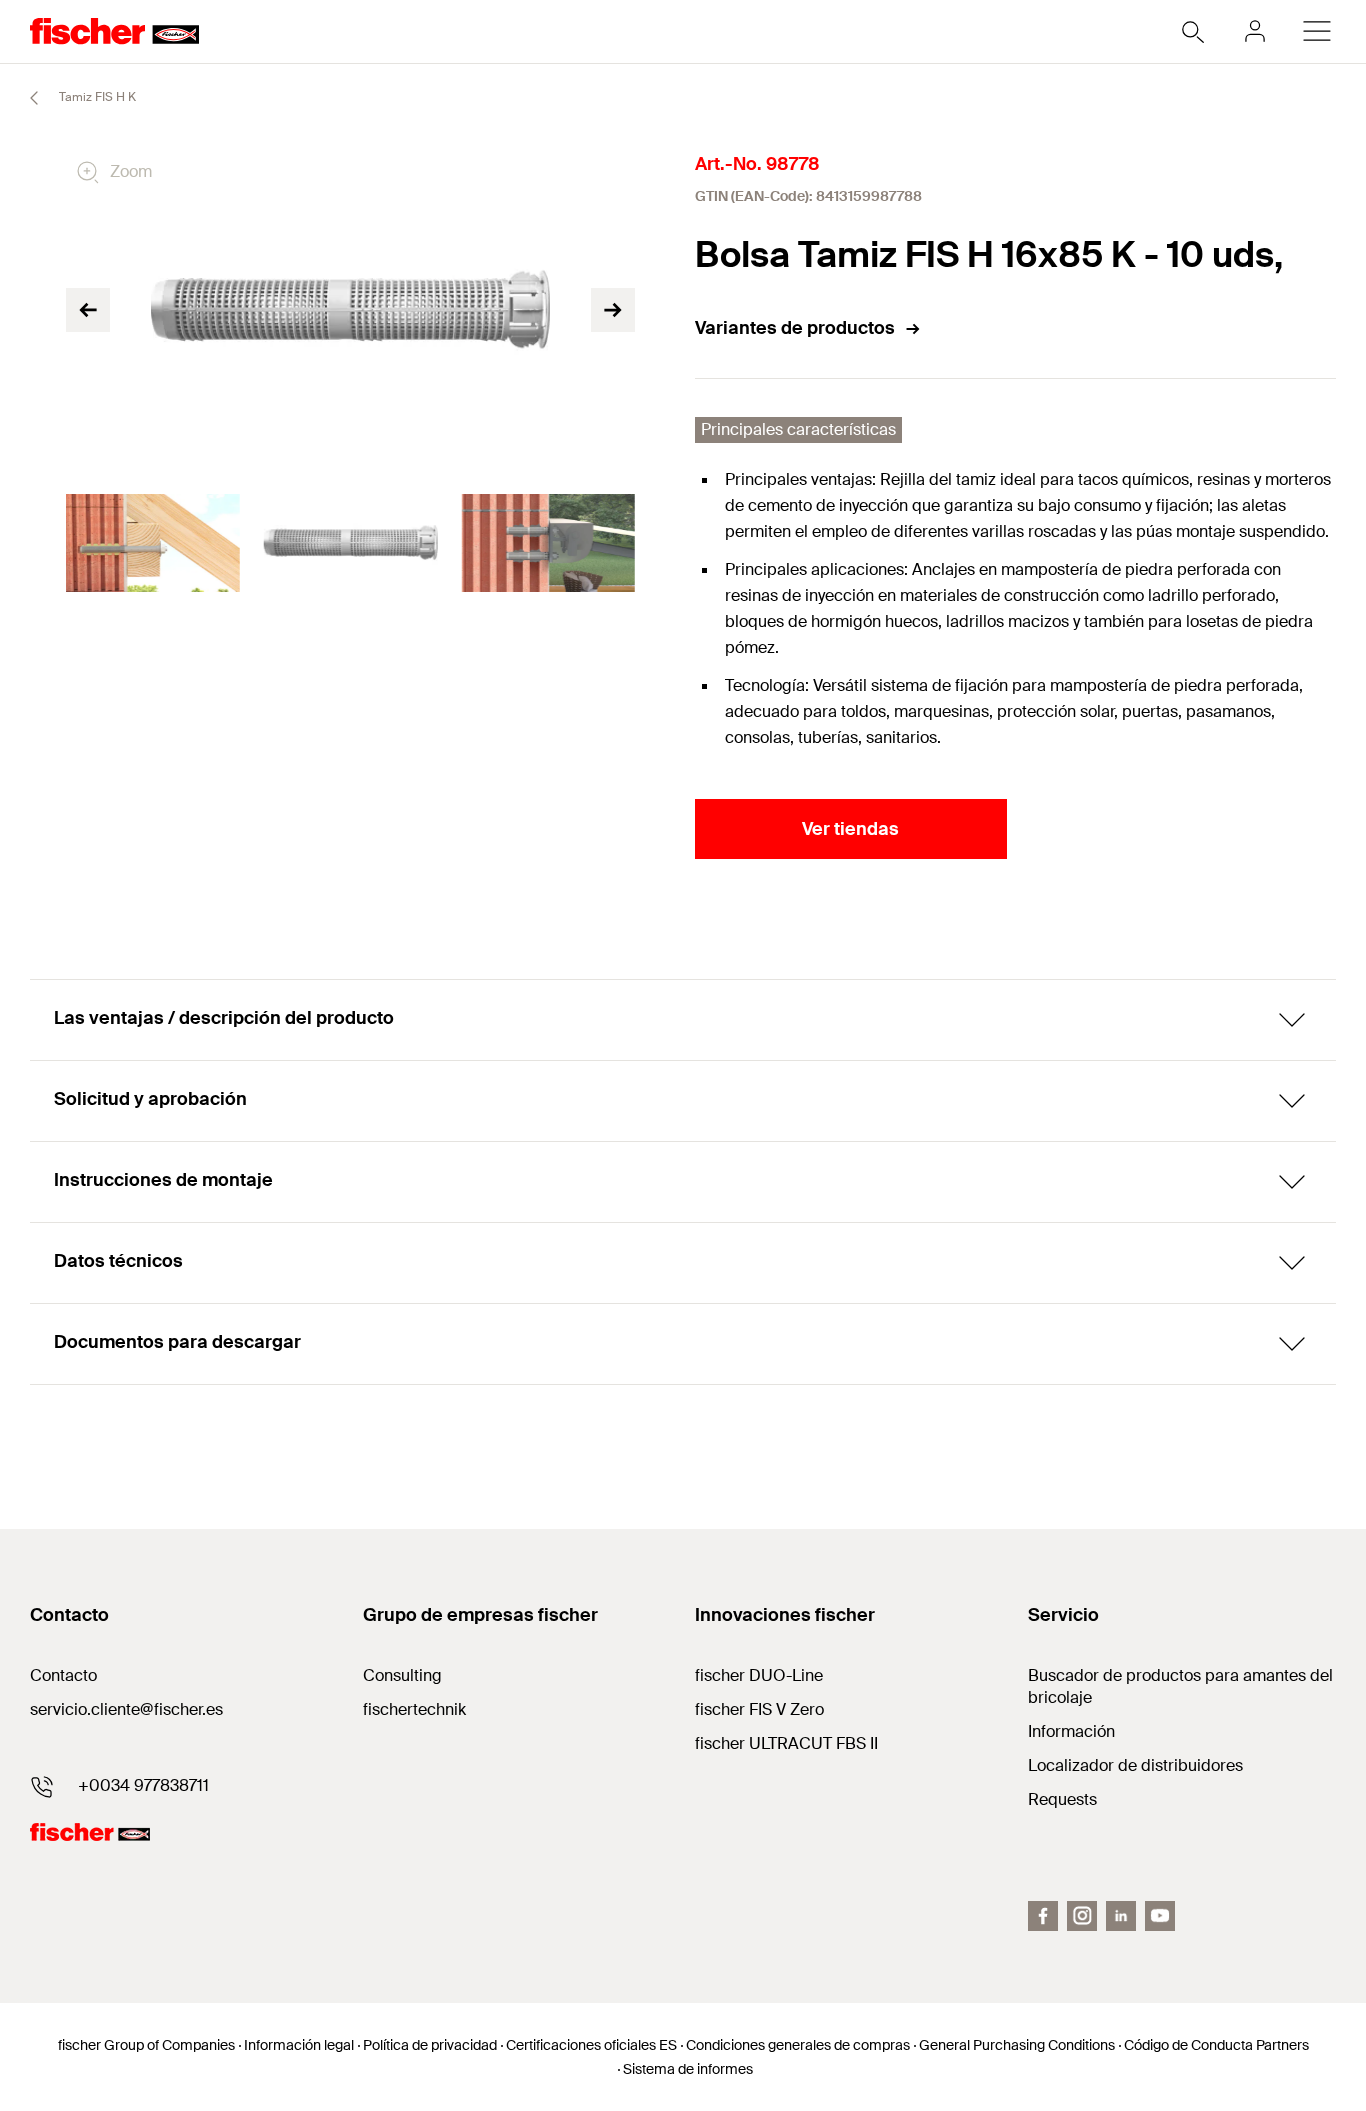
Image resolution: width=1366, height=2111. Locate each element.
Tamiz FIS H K (96, 97)
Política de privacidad (430, 2045)
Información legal (299, 2045)
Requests (1062, 1799)
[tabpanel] (153, 543)
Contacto (63, 1675)
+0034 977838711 (143, 1785)
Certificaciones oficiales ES (591, 2045)
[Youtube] (1160, 1916)
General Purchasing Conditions (1017, 2045)
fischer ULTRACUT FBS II (786, 1743)
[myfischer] (1255, 31)
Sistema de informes (688, 2069)
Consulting (402, 1675)
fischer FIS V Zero (759, 1709)
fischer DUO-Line (759, 1675)
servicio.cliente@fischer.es (126, 1709)
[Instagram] (1082, 1916)
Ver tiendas (850, 829)
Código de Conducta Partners (1216, 2045)
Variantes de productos (795, 328)
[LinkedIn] (1121, 1916)
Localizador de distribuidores (1135, 1765)
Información (1071, 1731)
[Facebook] (1043, 1916)
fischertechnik (414, 1709)
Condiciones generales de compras (798, 2045)
